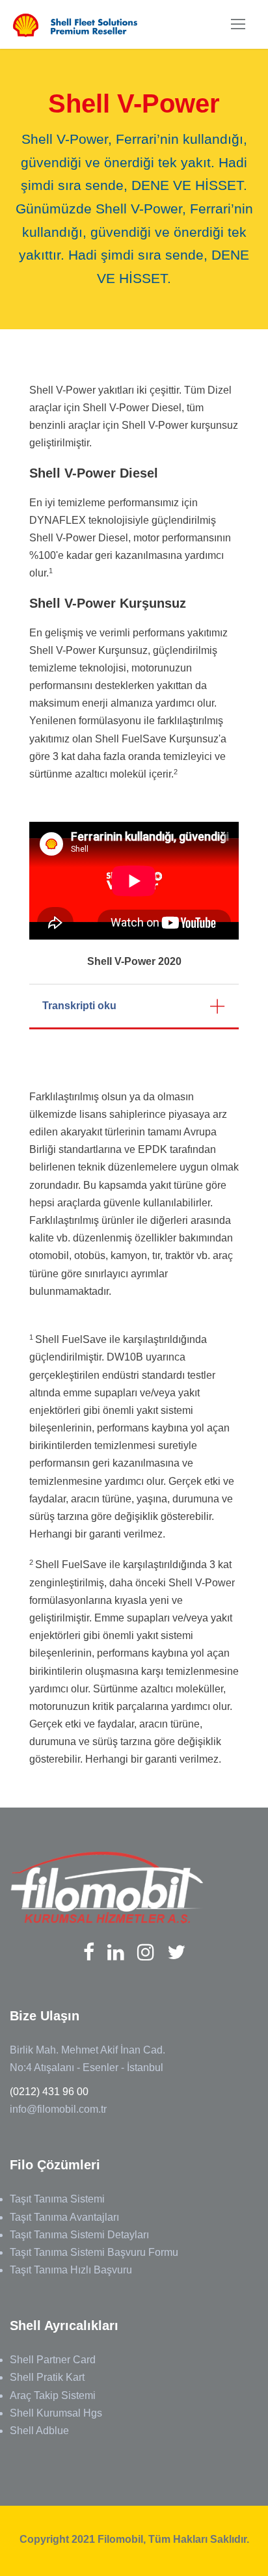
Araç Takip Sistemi (53, 2395)
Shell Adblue (39, 2431)
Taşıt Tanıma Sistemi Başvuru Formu (94, 2252)
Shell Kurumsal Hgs (56, 2413)
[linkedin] (116, 1952)
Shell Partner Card (53, 2360)
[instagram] (146, 1952)
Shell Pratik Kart (47, 2377)
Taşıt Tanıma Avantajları (64, 2217)
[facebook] (89, 1952)
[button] (134, 1007)
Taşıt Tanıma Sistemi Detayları (79, 2235)
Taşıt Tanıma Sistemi (57, 2199)
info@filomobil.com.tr (58, 2109)
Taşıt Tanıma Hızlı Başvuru (71, 2270)
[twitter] (176, 1952)
